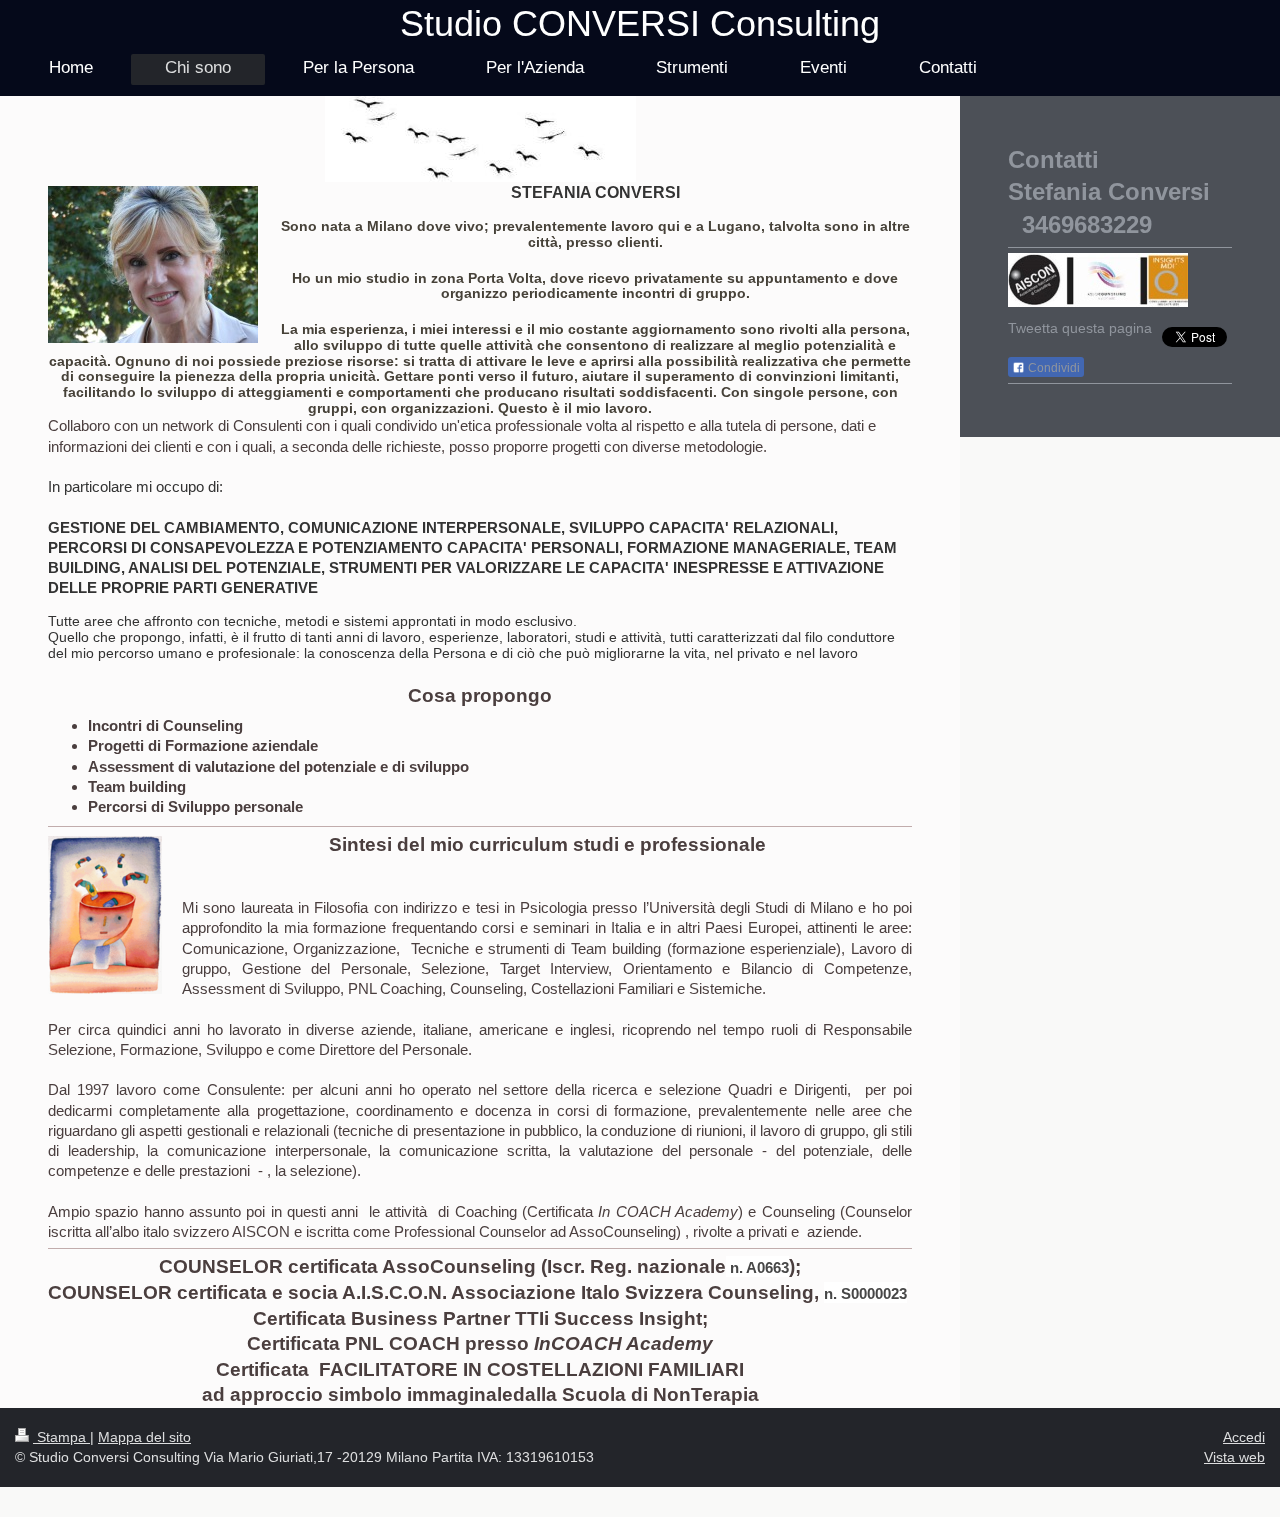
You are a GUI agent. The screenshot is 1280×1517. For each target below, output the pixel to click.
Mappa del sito (144, 1437)
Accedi (1244, 1437)
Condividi (1052, 368)
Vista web (1234, 1457)
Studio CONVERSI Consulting (640, 23)
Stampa (61, 1437)
